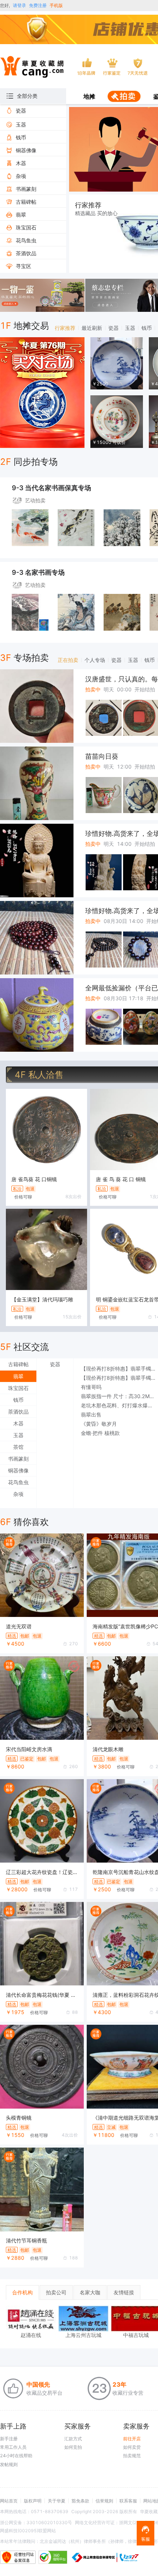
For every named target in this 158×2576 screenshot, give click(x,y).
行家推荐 (65, 328)
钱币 (147, 328)
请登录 (19, 5)
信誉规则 (104, 2501)
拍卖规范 (132, 2456)
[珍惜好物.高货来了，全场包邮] (37, 861)
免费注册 (38, 5)
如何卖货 (132, 2447)
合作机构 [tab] (22, 2292)
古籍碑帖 (18, 1364)
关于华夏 (57, 2501)
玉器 (130, 328)
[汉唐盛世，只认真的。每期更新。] (37, 706)
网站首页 (9, 2501)
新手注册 (9, 2439)
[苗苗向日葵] (37, 783)
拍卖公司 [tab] (56, 2292)
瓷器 (114, 328)
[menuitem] (89, 97)
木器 (18, 1423)
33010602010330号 (49, 2522)
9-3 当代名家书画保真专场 (51, 488)
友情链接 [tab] (124, 2292)
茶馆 (18, 1447)
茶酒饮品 (18, 1412)
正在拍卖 (68, 660)
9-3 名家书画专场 (38, 572)
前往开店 (132, 2439)
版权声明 (33, 2501)
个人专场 (95, 660)
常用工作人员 (13, 2447)
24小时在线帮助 (16, 2456)
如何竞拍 (73, 2447)
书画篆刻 (18, 1459)
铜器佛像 (18, 1470)
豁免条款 (80, 2501)
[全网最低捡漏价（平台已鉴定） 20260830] (37, 1015)
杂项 (18, 1494)
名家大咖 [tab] (90, 2292)
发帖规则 (9, 2464)
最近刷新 (92, 328)
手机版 (56, 5)
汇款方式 (73, 2439)
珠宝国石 (18, 1388)
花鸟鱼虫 (18, 1482)
